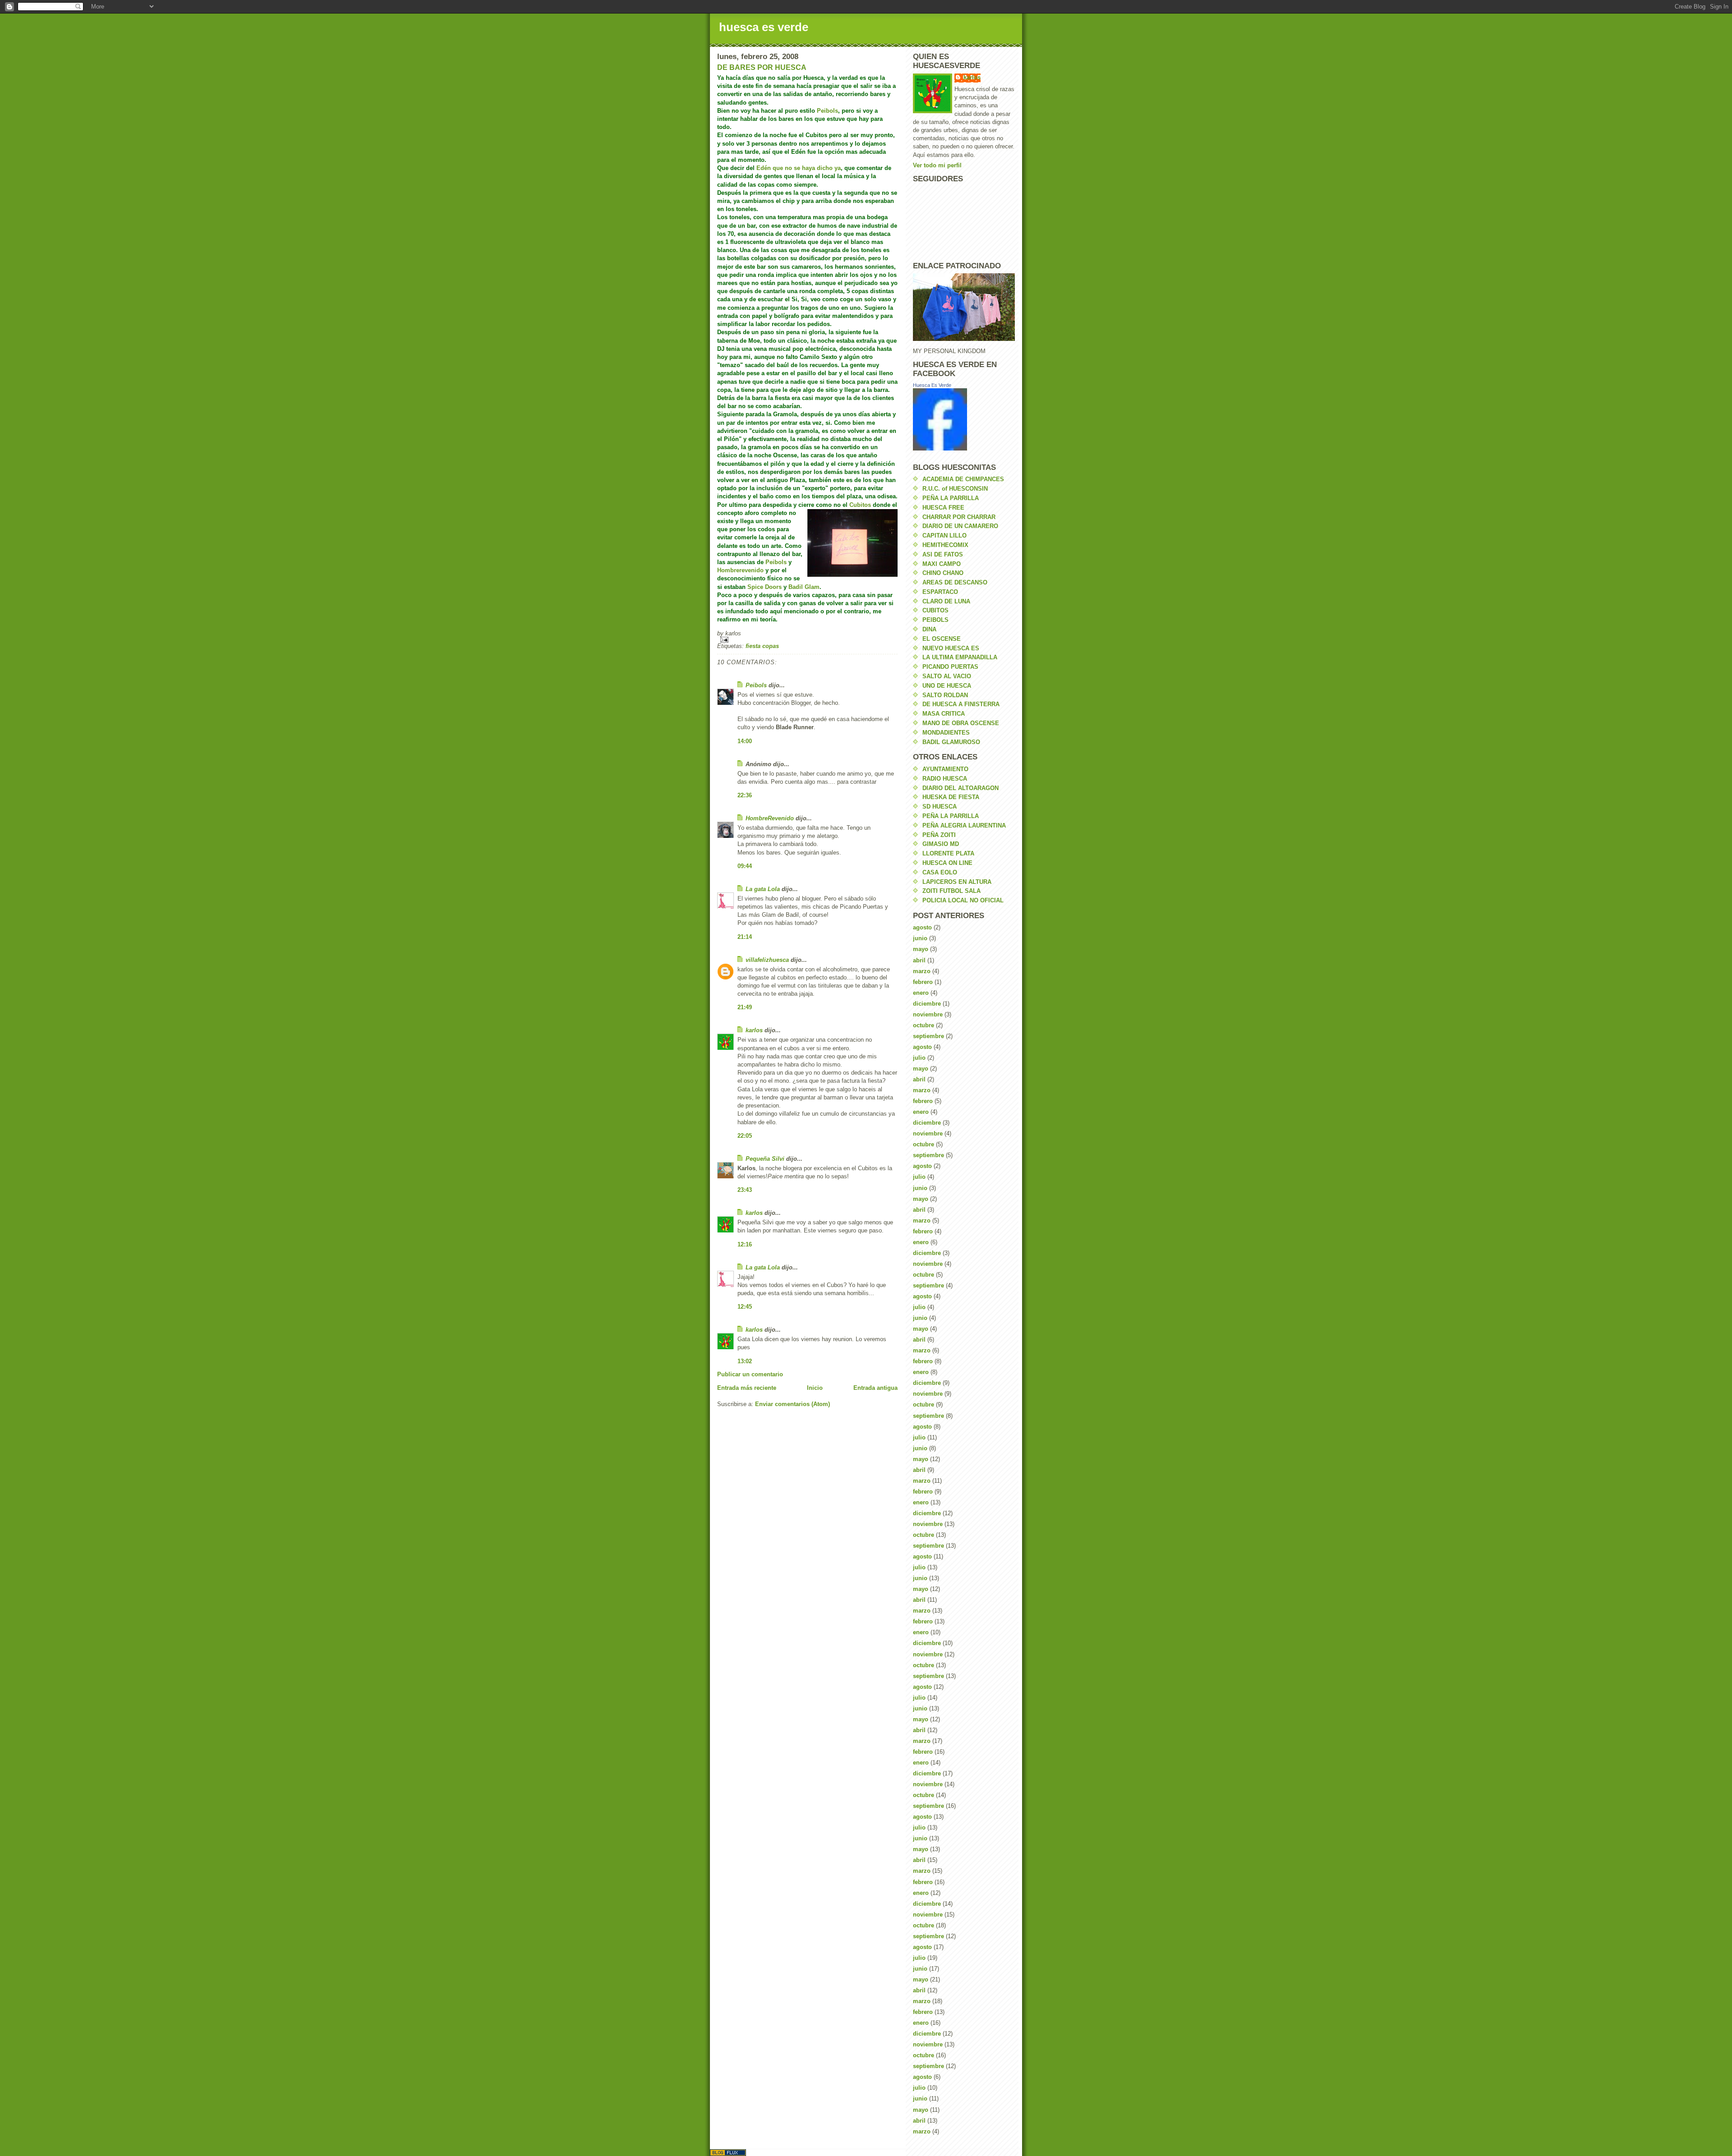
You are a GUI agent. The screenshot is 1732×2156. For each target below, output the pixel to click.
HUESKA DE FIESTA (951, 797)
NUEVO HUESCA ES (951, 648)
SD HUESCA (940, 807)
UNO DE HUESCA (947, 686)
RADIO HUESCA (945, 779)
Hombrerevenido (740, 570)
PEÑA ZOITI (939, 835)
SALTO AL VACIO (947, 676)
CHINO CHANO (943, 573)
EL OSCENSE (942, 639)
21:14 (745, 937)
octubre (924, 1025)
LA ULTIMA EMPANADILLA (960, 657)
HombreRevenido (770, 818)
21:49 (745, 1007)
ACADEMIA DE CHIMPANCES (963, 479)
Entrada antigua (875, 1388)
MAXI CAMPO (942, 564)
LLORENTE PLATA (948, 853)
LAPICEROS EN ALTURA (957, 882)
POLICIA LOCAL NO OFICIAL (963, 900)
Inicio (815, 1388)
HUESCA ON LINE (947, 863)
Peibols (827, 111)
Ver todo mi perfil (937, 165)
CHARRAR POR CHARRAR (959, 517)
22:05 (745, 1136)
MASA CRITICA (944, 714)
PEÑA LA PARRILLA (951, 498)
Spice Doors (765, 587)
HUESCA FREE (943, 508)
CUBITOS (935, 610)
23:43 (745, 1190)
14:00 (745, 741)
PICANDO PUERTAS (950, 667)
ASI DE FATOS (943, 554)
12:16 (745, 1244)
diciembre (927, 1004)
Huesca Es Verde (932, 385)
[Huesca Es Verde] (964, 419)
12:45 (745, 1307)
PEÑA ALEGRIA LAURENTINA (964, 825)
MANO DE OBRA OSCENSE (961, 723)
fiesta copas (762, 646)
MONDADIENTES (946, 733)
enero (921, 993)
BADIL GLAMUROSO (951, 742)
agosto (922, 927)
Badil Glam (804, 587)
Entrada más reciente (747, 1388)
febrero (923, 982)
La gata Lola (763, 889)
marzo (922, 971)
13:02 (745, 1361)
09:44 (745, 866)
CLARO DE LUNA (946, 601)
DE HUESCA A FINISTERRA (961, 704)
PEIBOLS (935, 620)
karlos (754, 1030)
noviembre (928, 1014)
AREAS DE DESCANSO (955, 582)
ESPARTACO (940, 592)
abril (919, 960)
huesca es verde (764, 27)
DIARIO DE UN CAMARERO (960, 526)
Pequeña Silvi (765, 1159)
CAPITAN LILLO (944, 536)
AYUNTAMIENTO (945, 769)
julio (919, 1058)
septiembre (928, 1036)
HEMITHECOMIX (945, 545)
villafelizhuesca (767, 960)
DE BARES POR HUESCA (762, 67)
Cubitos (860, 505)
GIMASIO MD (941, 844)
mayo (921, 949)
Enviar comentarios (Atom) (792, 1404)
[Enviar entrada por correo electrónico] (807, 640)
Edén (764, 168)
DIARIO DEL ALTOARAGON (960, 788)
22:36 (745, 795)
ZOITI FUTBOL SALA (951, 891)
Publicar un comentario (750, 1374)
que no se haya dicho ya (807, 168)
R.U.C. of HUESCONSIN (955, 489)
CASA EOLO (940, 872)
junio (920, 938)
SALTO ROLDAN (945, 695)
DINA (929, 629)
